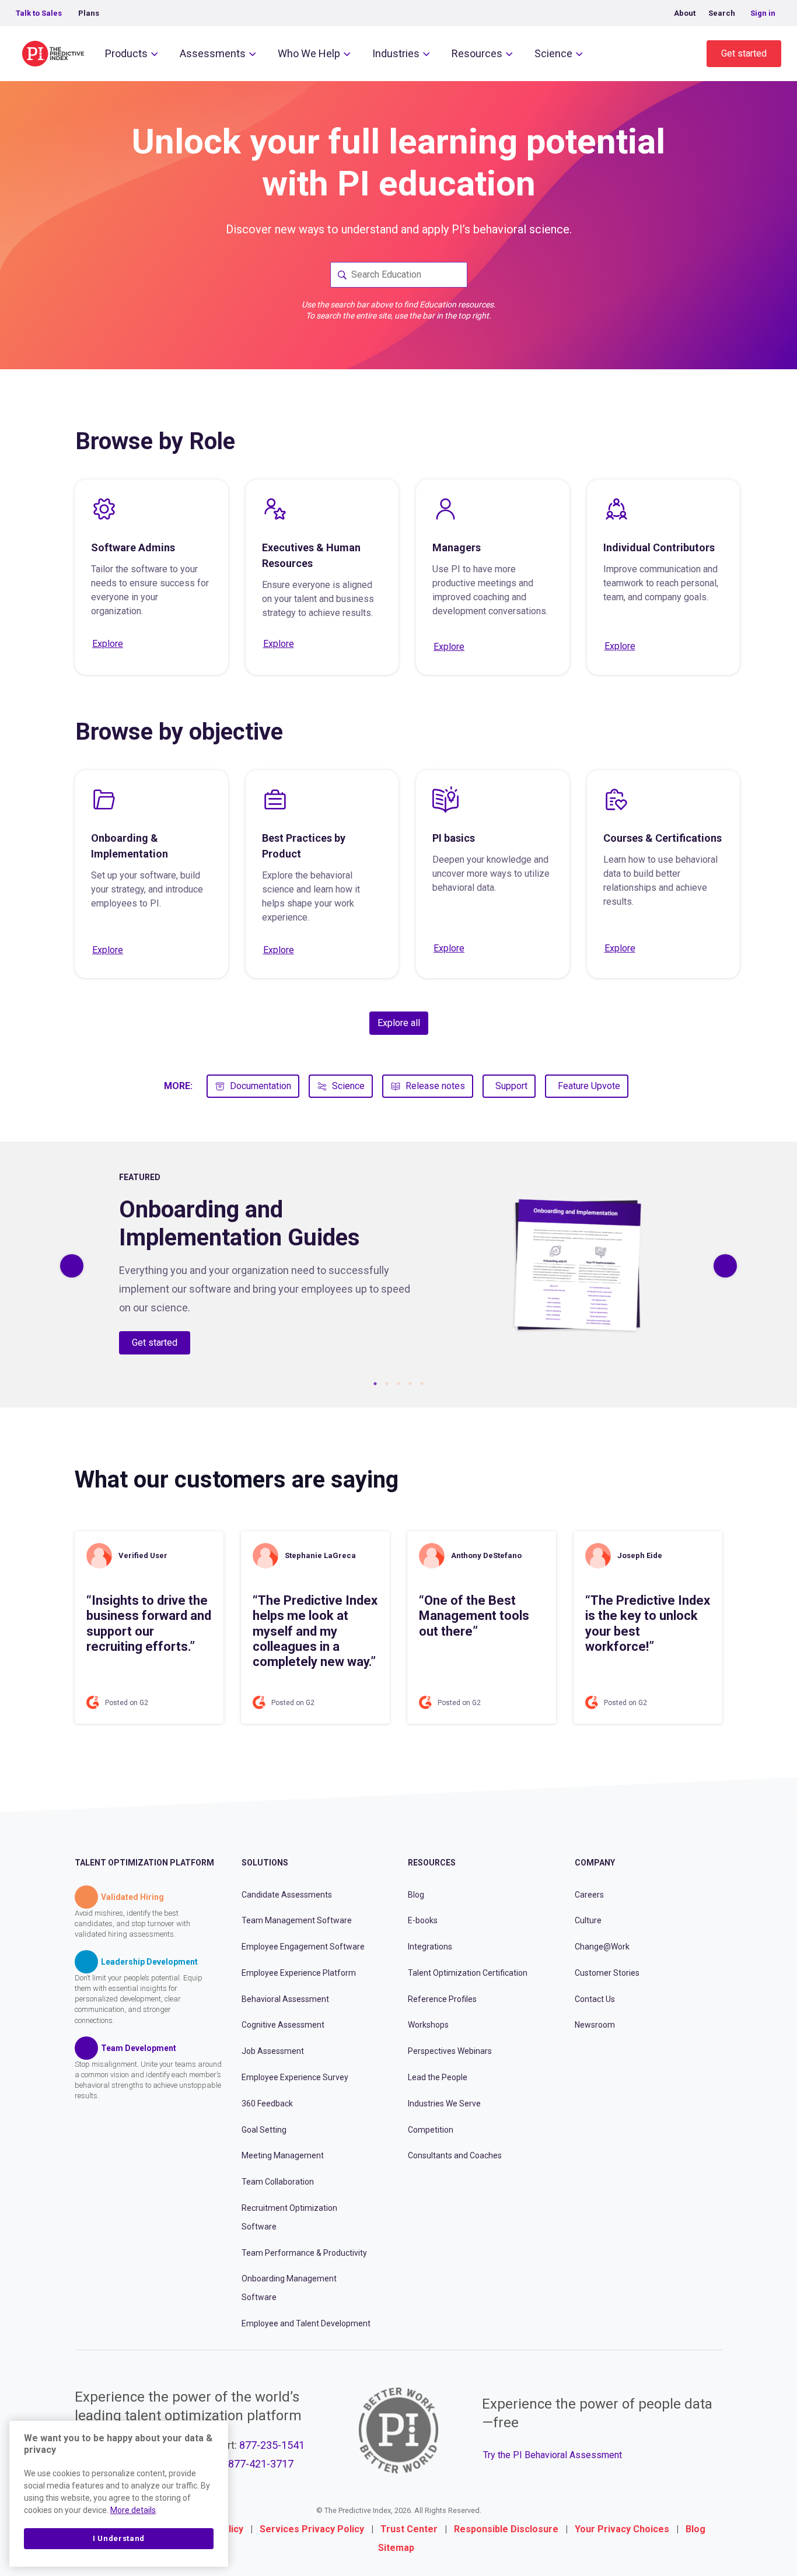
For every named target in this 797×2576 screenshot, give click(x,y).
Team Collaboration (278, 2182)
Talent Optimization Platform (144, 1863)
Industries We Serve (444, 2103)
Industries (396, 53)
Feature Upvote (589, 1086)
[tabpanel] (398, 1266)
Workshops (428, 2025)
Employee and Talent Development (306, 2323)
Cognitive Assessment (283, 2025)
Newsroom (595, 2025)
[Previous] (72, 1266)
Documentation (261, 1086)
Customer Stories (607, 1973)
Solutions (265, 1863)
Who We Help (309, 53)
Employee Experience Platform (299, 1973)
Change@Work (602, 1947)
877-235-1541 (272, 2445)
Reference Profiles (442, 1999)
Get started (744, 53)
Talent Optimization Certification (468, 1973)
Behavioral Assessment (285, 1999)
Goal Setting (264, 2130)
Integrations (430, 1947)
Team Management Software (297, 1920)
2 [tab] (387, 1384)
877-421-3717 (261, 2464)
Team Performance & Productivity (304, 2253)
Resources (477, 53)
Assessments (213, 53)
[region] (119, 2494)
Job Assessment (273, 2051)
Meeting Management (283, 2155)
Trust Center (409, 2529)
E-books (423, 1920)
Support (511, 1086)
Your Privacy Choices (622, 2529)
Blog (416, 1895)
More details (133, 2510)
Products (126, 53)
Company (595, 1863)
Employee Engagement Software (303, 1947)
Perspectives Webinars (450, 2051)
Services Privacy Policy (312, 2529)
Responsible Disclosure (506, 2529)
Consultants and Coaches (455, 2155)
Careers (589, 1895)
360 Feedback (267, 2103)
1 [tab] (375, 1384)
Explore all (399, 1023)
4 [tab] (410, 1384)
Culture (588, 1920)
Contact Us (595, 1999)
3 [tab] (398, 1384)
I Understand (119, 2538)
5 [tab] (422, 1384)
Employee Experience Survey (295, 2077)
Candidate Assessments (287, 1895)
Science (553, 53)
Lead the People (438, 2077)
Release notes (435, 1086)
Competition (431, 2130)
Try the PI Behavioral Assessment (553, 2455)
